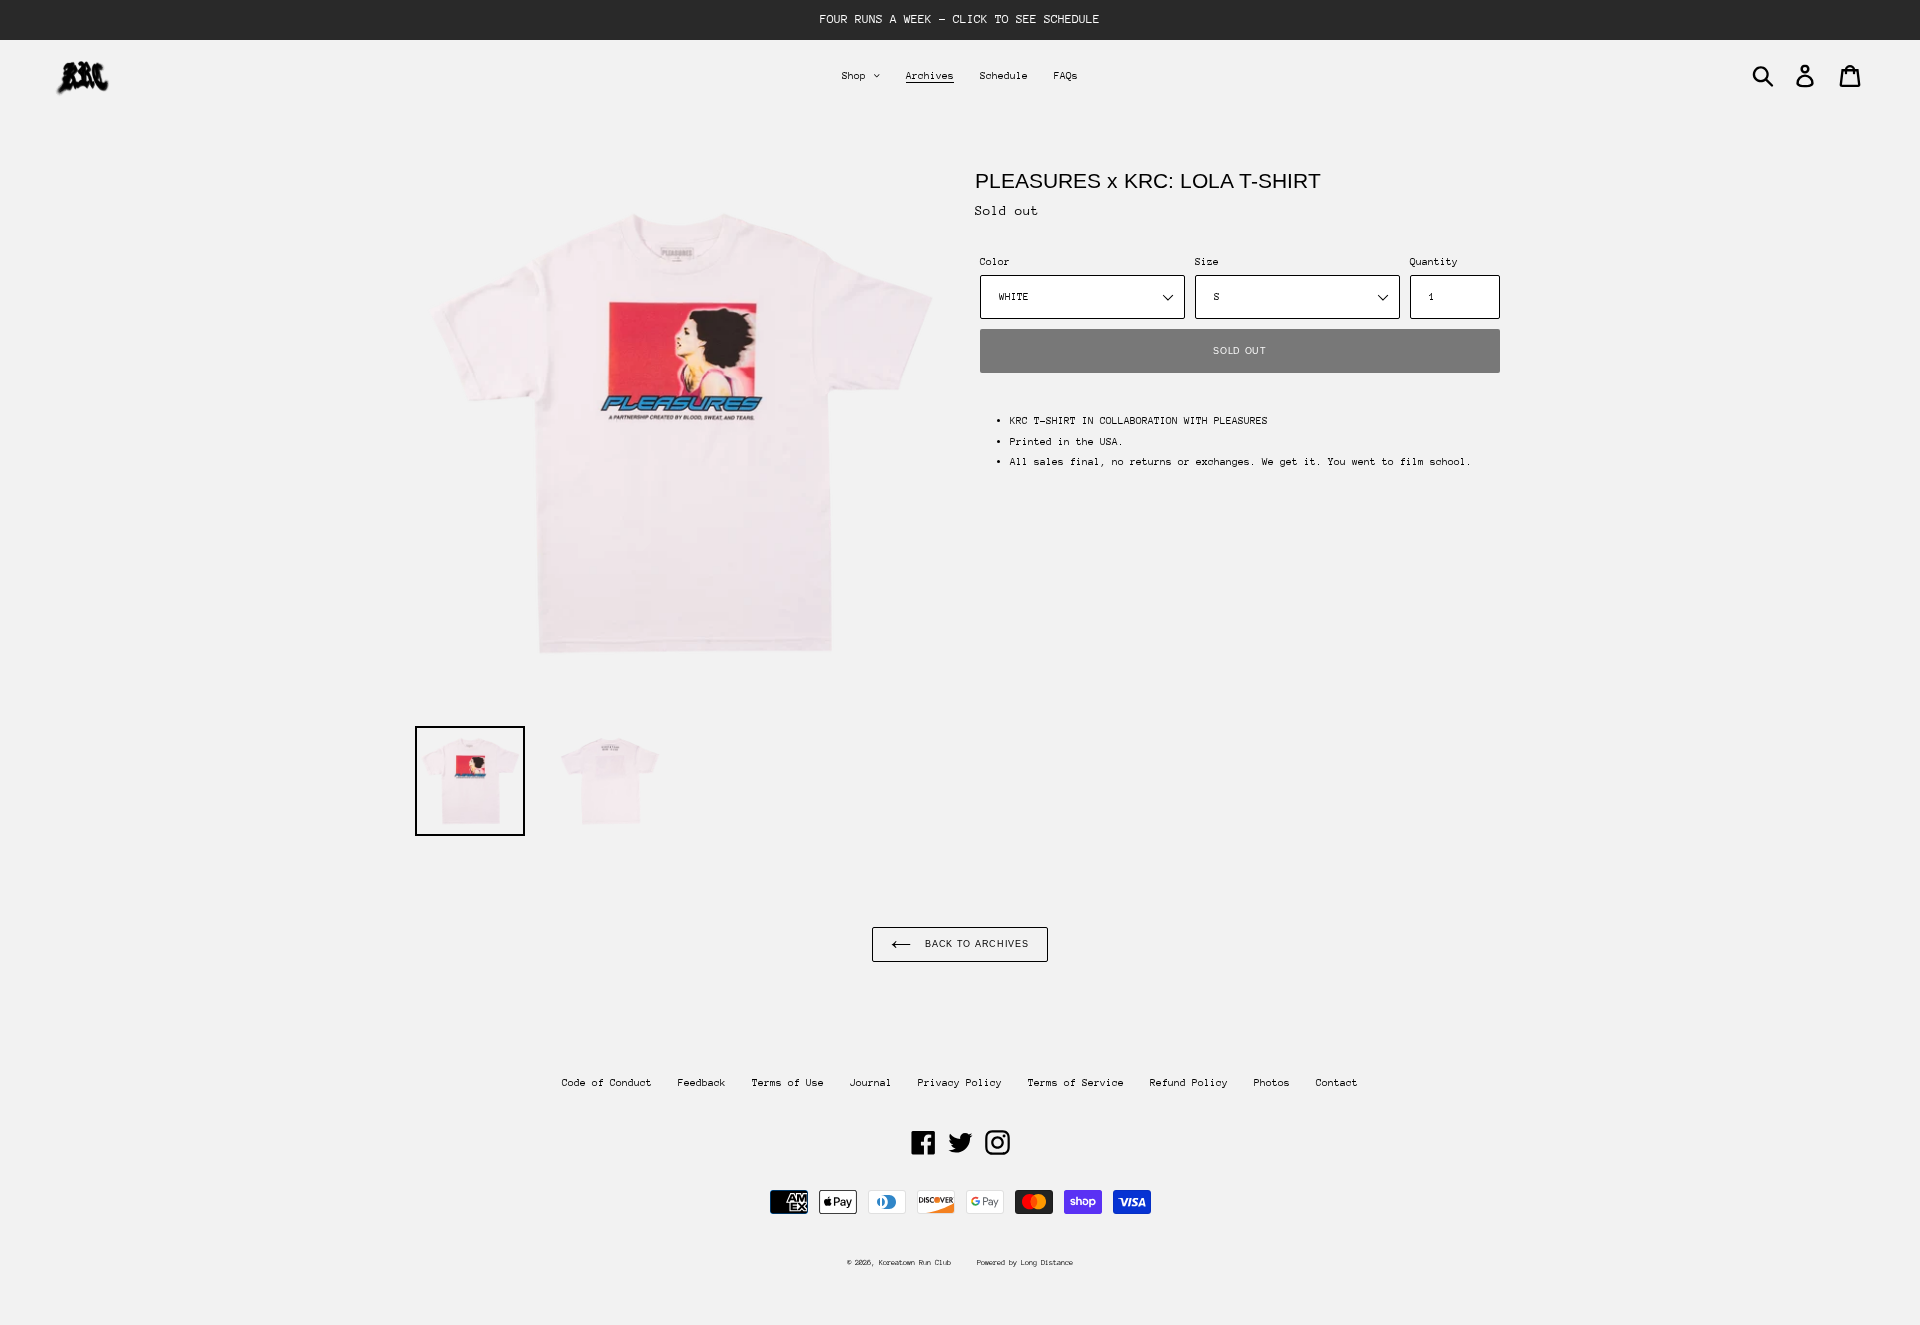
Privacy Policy (960, 1083)
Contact (1337, 1083)
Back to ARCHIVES (974, 944)
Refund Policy (1189, 1083)
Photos (1272, 1083)
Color (995, 262)
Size (1207, 262)
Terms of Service (1076, 1083)
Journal (871, 1083)
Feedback (702, 1083)
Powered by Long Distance (1025, 1262)
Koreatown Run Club (915, 1262)
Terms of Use (788, 1083)
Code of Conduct (607, 1083)
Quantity (1434, 262)
